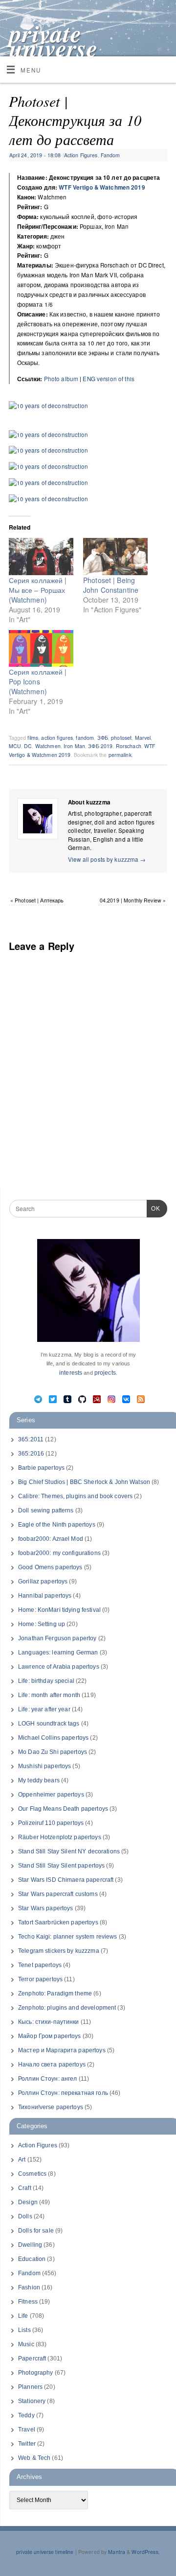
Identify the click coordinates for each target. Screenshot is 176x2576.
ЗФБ (103, 738)
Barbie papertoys (41, 1468)
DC (28, 746)
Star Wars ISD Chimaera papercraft (66, 1880)
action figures (57, 738)
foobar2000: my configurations (59, 1553)
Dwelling (30, 2245)
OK (154, 1208)
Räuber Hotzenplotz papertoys (60, 1837)
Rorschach (129, 746)
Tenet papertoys (40, 1965)
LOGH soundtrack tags (49, 1724)
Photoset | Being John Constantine (111, 585)
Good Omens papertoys (50, 1567)
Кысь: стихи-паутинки (49, 2022)
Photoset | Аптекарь (37, 900)
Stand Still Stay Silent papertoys (61, 1866)
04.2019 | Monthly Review (133, 900)
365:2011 (31, 1439)
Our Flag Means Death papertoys (63, 1809)
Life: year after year (44, 1709)
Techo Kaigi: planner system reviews (68, 1937)
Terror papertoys (40, 1979)
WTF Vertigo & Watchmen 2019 (102, 187)
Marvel (143, 738)
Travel (27, 2430)
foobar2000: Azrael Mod (51, 1539)
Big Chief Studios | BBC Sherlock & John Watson (84, 1482)
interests (71, 1373)
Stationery (32, 2401)
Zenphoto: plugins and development (67, 2008)
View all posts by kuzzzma (107, 859)
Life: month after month (49, 1695)
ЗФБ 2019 (100, 746)
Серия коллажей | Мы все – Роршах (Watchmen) (38, 590)
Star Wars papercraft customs (58, 1894)
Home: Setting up (42, 1624)
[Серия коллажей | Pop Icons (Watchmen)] (41, 649)
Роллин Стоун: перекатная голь (63, 2093)
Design (28, 2202)
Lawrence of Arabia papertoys (59, 1667)
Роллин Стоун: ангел (47, 2079)
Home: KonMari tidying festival (59, 1610)
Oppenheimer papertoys (51, 1795)
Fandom (110, 155)
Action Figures (81, 155)
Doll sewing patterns (46, 1510)
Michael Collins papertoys (53, 1738)
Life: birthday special (46, 1681)
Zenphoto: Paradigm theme (55, 1993)
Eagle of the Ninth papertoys (57, 1525)
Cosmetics (32, 2174)
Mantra (117, 2552)
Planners (30, 2387)
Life (23, 2316)
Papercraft (32, 2358)
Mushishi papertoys (44, 1766)
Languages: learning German (58, 1653)
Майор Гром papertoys (50, 2036)
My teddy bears (39, 1780)
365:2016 (31, 1454)
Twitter (27, 2444)
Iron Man (74, 746)
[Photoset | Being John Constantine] (115, 557)
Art (22, 2160)
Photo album (61, 379)
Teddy (26, 2415)
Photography (35, 2373)
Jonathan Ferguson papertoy (57, 1638)
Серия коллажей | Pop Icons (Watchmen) (38, 681)
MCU (15, 746)
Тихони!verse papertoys (51, 2107)
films (33, 738)
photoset (121, 738)
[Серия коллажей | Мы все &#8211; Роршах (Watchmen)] (41, 557)
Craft (25, 2188)
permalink (120, 755)
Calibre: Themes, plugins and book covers (75, 1496)
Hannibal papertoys (45, 1596)
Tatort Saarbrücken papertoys (58, 1922)
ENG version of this (108, 379)
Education (32, 2259)
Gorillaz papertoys (43, 1581)
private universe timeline (54, 48)
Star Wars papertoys (45, 1908)
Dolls (25, 2216)
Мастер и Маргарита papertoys (62, 2050)
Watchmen (48, 746)
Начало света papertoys (52, 2065)
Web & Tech (34, 2458)
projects (105, 1373)
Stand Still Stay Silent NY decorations (69, 1851)
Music (26, 2344)
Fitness (28, 2302)
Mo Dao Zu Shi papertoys (53, 1752)
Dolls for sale (36, 2231)
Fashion (29, 2287)
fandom (85, 738)
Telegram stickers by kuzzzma (59, 1951)
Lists (24, 2330)
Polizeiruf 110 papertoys (51, 1823)
